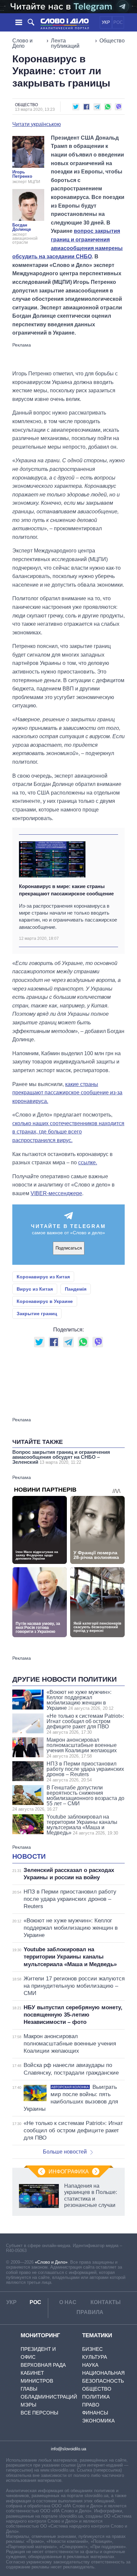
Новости (29, 1856)
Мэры (28, 2405)
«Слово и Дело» (51, 2262)
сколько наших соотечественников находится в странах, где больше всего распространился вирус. (68, 1132)
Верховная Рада (43, 2365)
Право (91, 2405)
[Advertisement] (68, 356)
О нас (68, 2302)
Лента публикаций (65, 43)
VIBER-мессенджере (56, 1193)
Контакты (106, 2302)
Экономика (98, 2421)
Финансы (95, 2413)
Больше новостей (65, 2152)
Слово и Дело (22, 43)
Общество (112, 41)
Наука (90, 2365)
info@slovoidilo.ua (68, 2449)
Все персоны (39, 2413)
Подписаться (69, 1248)
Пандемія (76, 1289)
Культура (95, 2357)
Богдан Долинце (22, 227)
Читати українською (37, 124)
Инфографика (69, 2172)
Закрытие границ (37, 1314)
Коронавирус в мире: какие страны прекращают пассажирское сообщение (66, 890)
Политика (96, 2397)
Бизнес (92, 2349)
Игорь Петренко (22, 174)
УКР (106, 22)
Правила (90, 2312)
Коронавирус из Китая (43, 1277)
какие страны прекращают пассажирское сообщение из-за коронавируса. (67, 1093)
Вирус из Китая (35, 1289)
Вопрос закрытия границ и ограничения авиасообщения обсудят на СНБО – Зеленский (61, 1457)
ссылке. (88, 1162)
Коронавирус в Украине (45, 1301)
